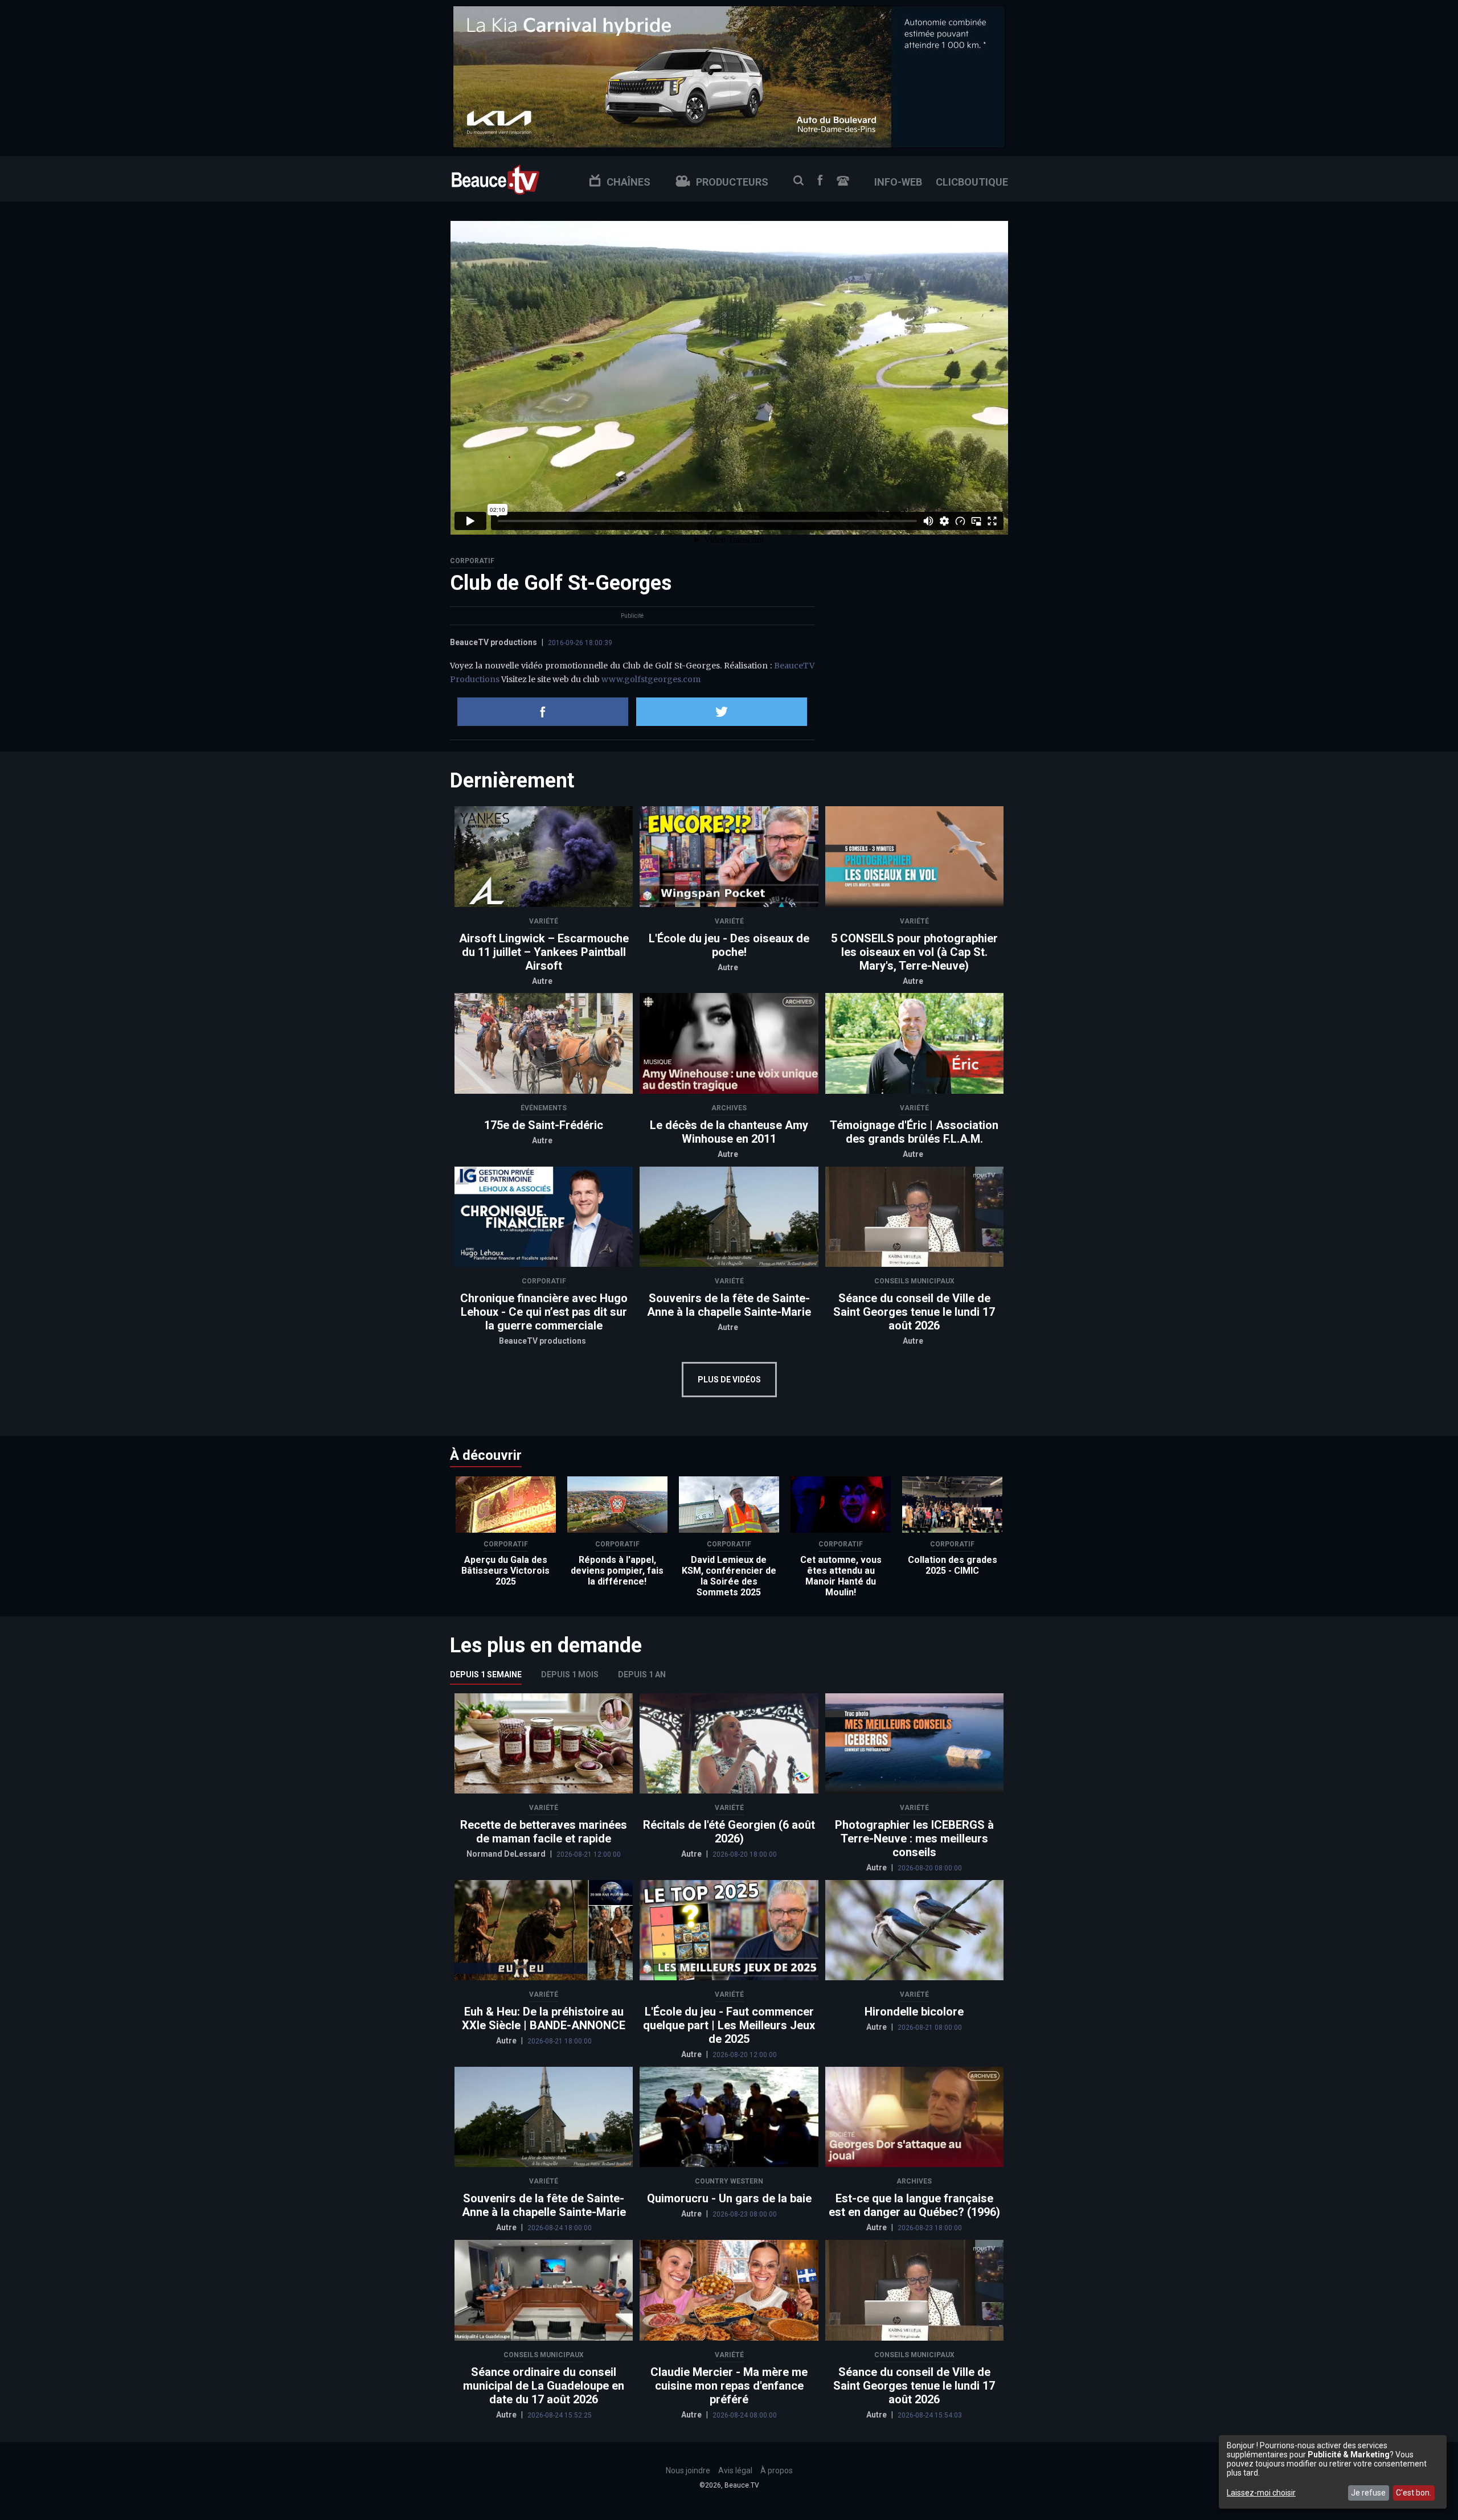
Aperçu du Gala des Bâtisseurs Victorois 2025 (505, 1571)
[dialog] (1333, 2472)
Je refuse (1368, 2493)
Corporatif (472, 561)
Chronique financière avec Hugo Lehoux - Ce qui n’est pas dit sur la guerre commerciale (544, 1312)
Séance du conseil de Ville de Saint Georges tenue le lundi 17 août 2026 (914, 1312)
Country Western (729, 2181)
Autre (542, 981)
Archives (729, 1108)
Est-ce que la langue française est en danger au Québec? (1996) (914, 2205)
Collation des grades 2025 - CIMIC (953, 1565)
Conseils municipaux (914, 1281)
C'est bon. (1414, 2493)
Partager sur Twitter (722, 712)
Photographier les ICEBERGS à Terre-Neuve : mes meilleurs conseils (914, 1838)
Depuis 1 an (642, 1674)
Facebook (820, 180)
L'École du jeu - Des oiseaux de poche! (729, 945)
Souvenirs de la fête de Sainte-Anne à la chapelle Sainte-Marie (729, 1305)
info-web (898, 182)
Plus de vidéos (729, 1380)
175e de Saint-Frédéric (544, 1125)
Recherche (798, 180)
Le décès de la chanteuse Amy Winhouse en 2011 (729, 1132)
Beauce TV (495, 178)
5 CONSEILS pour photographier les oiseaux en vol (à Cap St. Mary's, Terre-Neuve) (914, 952)
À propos (777, 2470)
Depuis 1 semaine (486, 1674)
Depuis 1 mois (570, 1674)
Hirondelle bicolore (914, 2012)
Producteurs (732, 182)
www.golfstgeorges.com (651, 679)
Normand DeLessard (507, 1854)
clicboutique (972, 182)
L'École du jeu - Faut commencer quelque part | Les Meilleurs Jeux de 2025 (729, 2025)
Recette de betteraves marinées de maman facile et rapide (544, 1832)
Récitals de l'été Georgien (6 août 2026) (729, 1832)
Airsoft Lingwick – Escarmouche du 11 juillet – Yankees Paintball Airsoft (544, 952)
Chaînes (628, 182)
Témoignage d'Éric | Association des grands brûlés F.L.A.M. (914, 1132)
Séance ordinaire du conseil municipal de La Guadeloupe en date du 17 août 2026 (544, 2386)
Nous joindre (843, 181)
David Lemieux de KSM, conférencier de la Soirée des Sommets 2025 (729, 1576)
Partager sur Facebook (543, 712)
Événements (544, 1108)
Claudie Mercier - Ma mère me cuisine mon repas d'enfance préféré (729, 2386)
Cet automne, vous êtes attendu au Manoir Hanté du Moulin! (841, 1576)
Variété (544, 921)
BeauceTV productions (493, 642)
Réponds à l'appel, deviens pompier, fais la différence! (617, 1571)
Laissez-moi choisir (1261, 2493)
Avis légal (735, 2470)
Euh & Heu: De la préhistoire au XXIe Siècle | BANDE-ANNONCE (544, 2018)
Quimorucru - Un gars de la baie (729, 2198)
